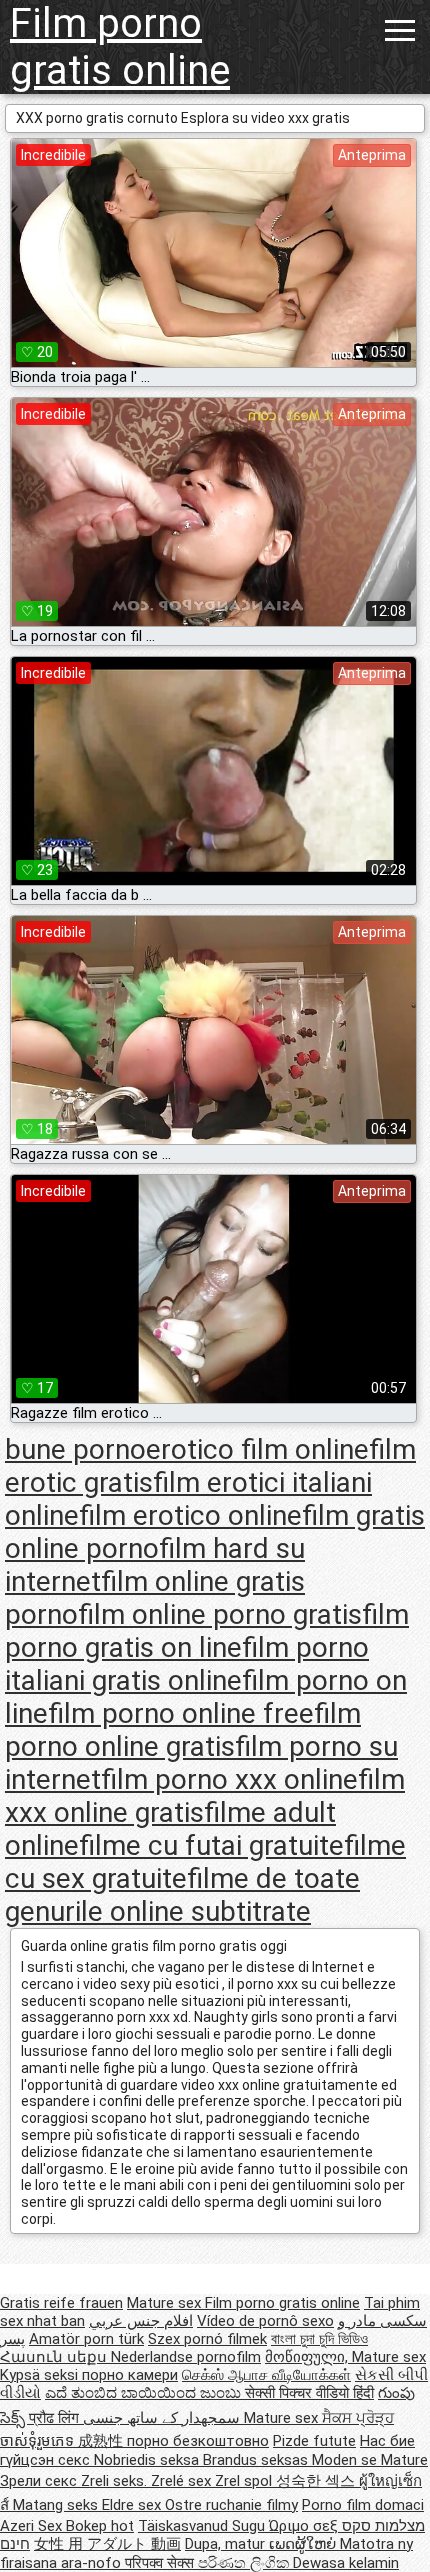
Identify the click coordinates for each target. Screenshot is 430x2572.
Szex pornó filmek (207, 2339)
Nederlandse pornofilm (186, 2357)
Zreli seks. (116, 2481)
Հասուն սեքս (55, 2357)
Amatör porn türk (86, 2339)
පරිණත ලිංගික (245, 2563)
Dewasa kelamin (346, 2563)
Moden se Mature (370, 2460)
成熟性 (102, 2441)
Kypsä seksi (41, 2375)
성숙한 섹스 (317, 2481)
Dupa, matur (227, 2544)
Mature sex (166, 2303)
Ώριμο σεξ (305, 2526)
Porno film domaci (363, 2505)
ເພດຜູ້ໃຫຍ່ (304, 2544)
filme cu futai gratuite (211, 1845)
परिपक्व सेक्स (161, 2563)
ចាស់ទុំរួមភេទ (39, 2441)
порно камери (130, 2375)
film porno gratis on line (207, 1631)
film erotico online (190, 1515)
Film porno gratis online (120, 47)
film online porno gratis (220, 1614)
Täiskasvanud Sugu (203, 2526)
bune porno (75, 1449)
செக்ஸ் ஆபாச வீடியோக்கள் (266, 2375)
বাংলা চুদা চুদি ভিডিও (319, 2339)
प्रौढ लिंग (56, 2418)
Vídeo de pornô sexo (265, 2321)
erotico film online (257, 1449)
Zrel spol (245, 2481)
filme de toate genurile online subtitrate (182, 1895)
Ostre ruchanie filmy (231, 2505)
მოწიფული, (308, 2357)
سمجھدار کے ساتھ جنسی (163, 2418)
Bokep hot (100, 2526)
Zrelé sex (183, 2481)
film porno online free (181, 1713)
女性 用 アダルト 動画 (107, 2544)
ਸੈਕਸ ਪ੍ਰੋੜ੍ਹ (358, 2418)
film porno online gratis (183, 1730)
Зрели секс (40, 2481)
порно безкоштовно (198, 2441)
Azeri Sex (33, 2526)
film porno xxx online (229, 1779)
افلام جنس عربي (141, 2321)
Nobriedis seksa (148, 2460)
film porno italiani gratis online (187, 1664)
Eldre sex (133, 2505)
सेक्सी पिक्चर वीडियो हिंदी (309, 2393)
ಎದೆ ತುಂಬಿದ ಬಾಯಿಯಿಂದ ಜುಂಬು (145, 2393)
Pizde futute (314, 2441)
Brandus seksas (257, 2460)
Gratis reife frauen (61, 2303)
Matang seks (57, 2505)
